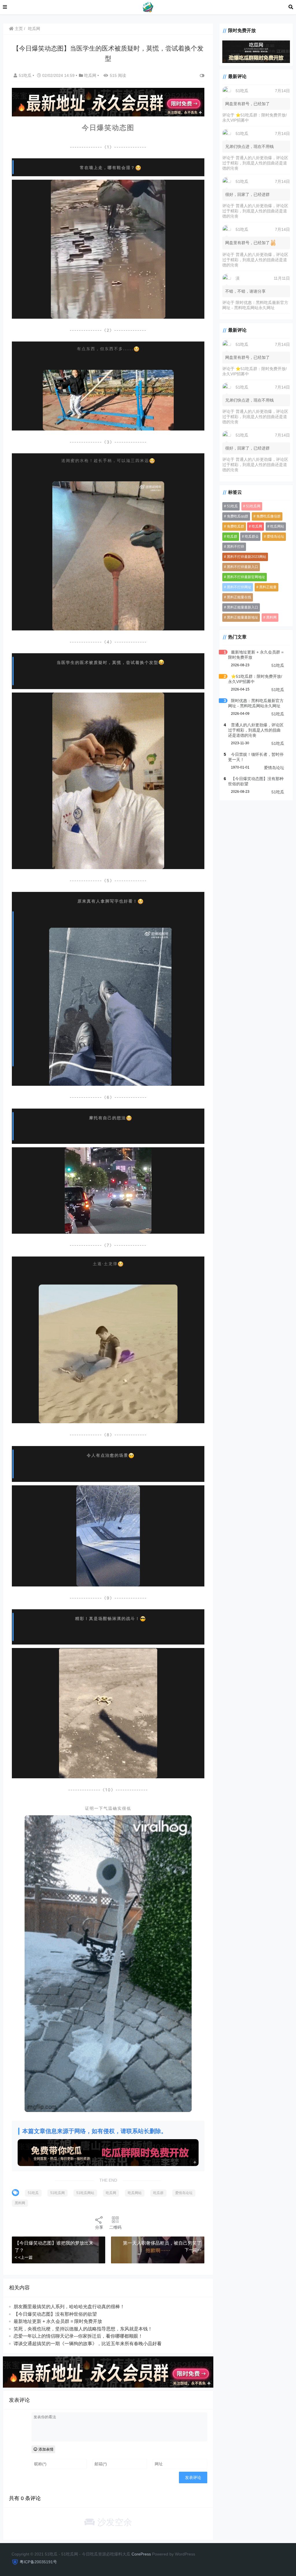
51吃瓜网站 (85, 2193)
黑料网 (20, 2203)
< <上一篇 (24, 2257)
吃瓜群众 (252, 537)
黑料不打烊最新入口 (243, 567)
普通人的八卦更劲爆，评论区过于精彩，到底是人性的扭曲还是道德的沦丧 (255, 163)
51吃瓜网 (58, 2193)
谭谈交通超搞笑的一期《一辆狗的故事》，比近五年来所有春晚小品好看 (88, 2344)
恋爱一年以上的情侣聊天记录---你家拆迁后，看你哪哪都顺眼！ (78, 2336)
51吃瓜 (26, 75)
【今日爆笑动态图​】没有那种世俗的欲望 (55, 2314)
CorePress (141, 2554)
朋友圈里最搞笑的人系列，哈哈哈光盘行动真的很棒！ (69, 2307)
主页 (18, 29)
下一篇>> (193, 2250)
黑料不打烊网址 (239, 587)
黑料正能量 (268, 587)
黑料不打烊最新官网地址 (246, 577)
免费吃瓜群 (236, 526)
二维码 (115, 2227)
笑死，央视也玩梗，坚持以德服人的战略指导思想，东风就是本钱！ (83, 2329)
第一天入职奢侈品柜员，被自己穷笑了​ (162, 2243)
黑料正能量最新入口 (243, 607)
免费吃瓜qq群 (238, 516)
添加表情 (45, 2449)
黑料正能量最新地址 (243, 617)
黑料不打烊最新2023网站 (247, 557)
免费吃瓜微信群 (269, 516)
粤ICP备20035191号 (38, 2562)
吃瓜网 (34, 29)
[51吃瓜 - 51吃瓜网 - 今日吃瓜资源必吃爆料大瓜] (148, 7)
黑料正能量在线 (239, 597)
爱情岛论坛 (184, 2193)
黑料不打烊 (236, 547)
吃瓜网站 (135, 2193)
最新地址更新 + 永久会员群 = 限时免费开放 (58, 2321)
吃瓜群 (158, 2193)
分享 (99, 2227)
